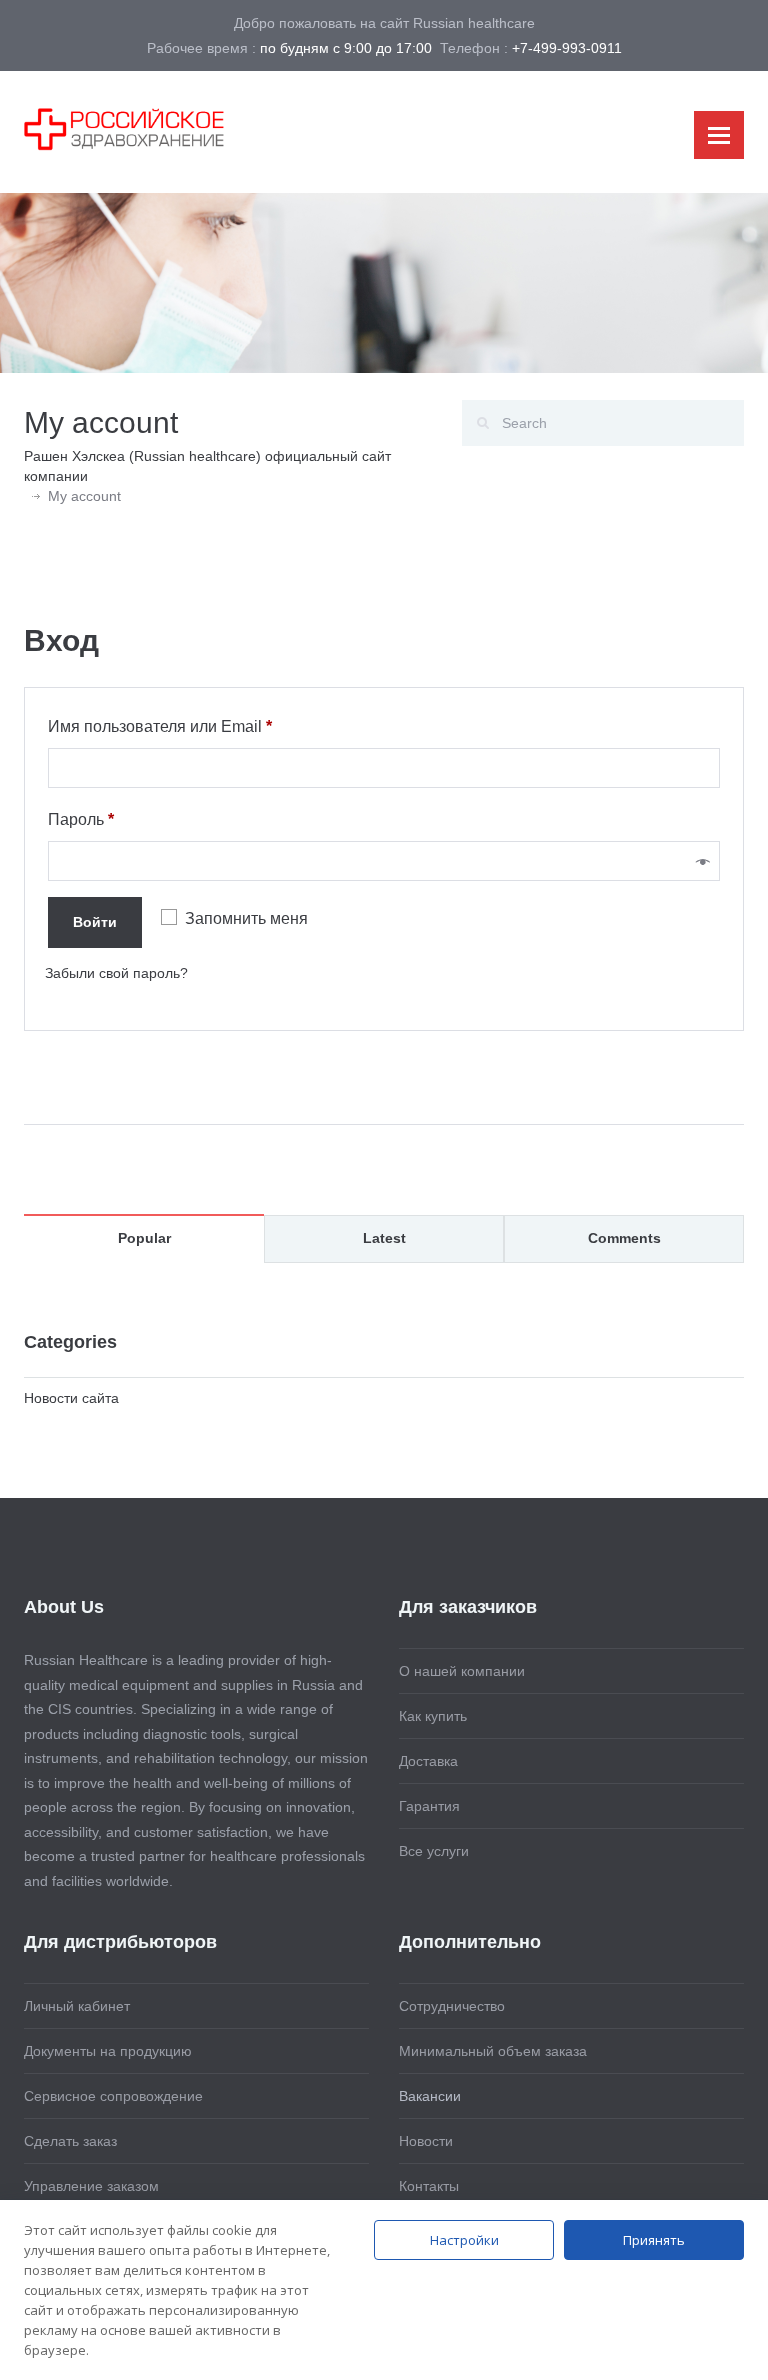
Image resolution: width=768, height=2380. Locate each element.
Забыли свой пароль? (116, 973)
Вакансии (430, 2096)
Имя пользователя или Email (207, 726)
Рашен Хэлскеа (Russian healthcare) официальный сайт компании (207, 466)
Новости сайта (71, 1398)
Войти (95, 922)
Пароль (128, 819)
